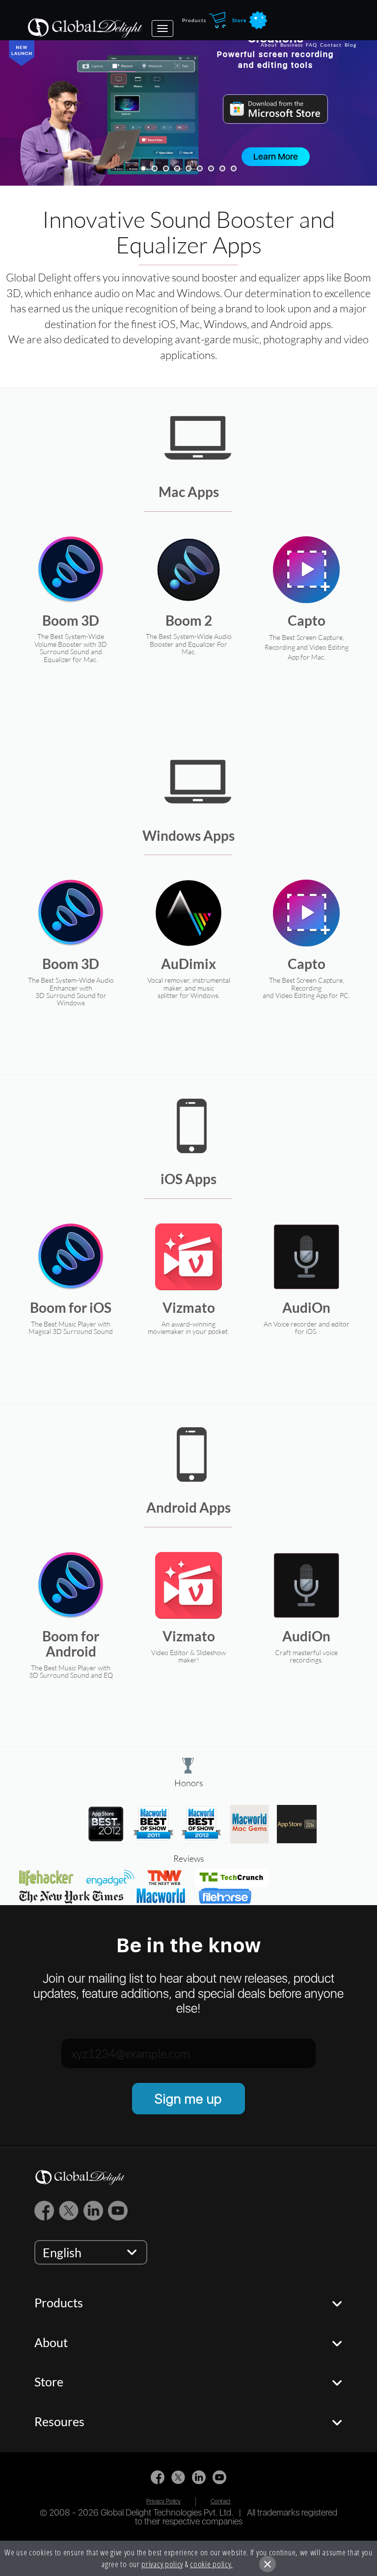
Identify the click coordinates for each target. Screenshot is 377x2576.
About (269, 45)
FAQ (311, 45)
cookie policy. (211, 2564)
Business (292, 45)
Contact (331, 45)
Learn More (276, 156)
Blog (350, 45)
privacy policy (162, 2564)
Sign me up (188, 2099)
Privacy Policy (163, 2501)
